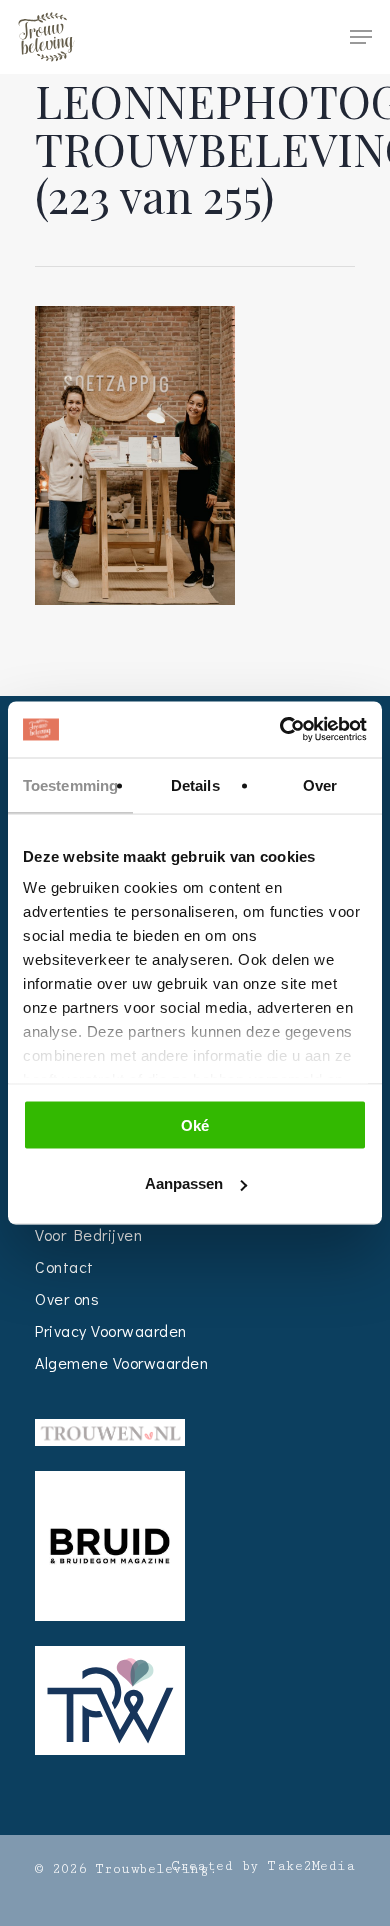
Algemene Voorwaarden (121, 1362)
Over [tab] (320, 784)
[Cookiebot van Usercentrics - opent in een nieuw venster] (280, 730)
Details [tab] (195, 784)
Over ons (67, 1298)
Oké (195, 1124)
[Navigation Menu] (361, 37)
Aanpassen (184, 1183)
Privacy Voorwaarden (111, 1330)
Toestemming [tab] (70, 784)
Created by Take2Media (263, 1866)
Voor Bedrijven (88, 1234)
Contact (64, 1266)
